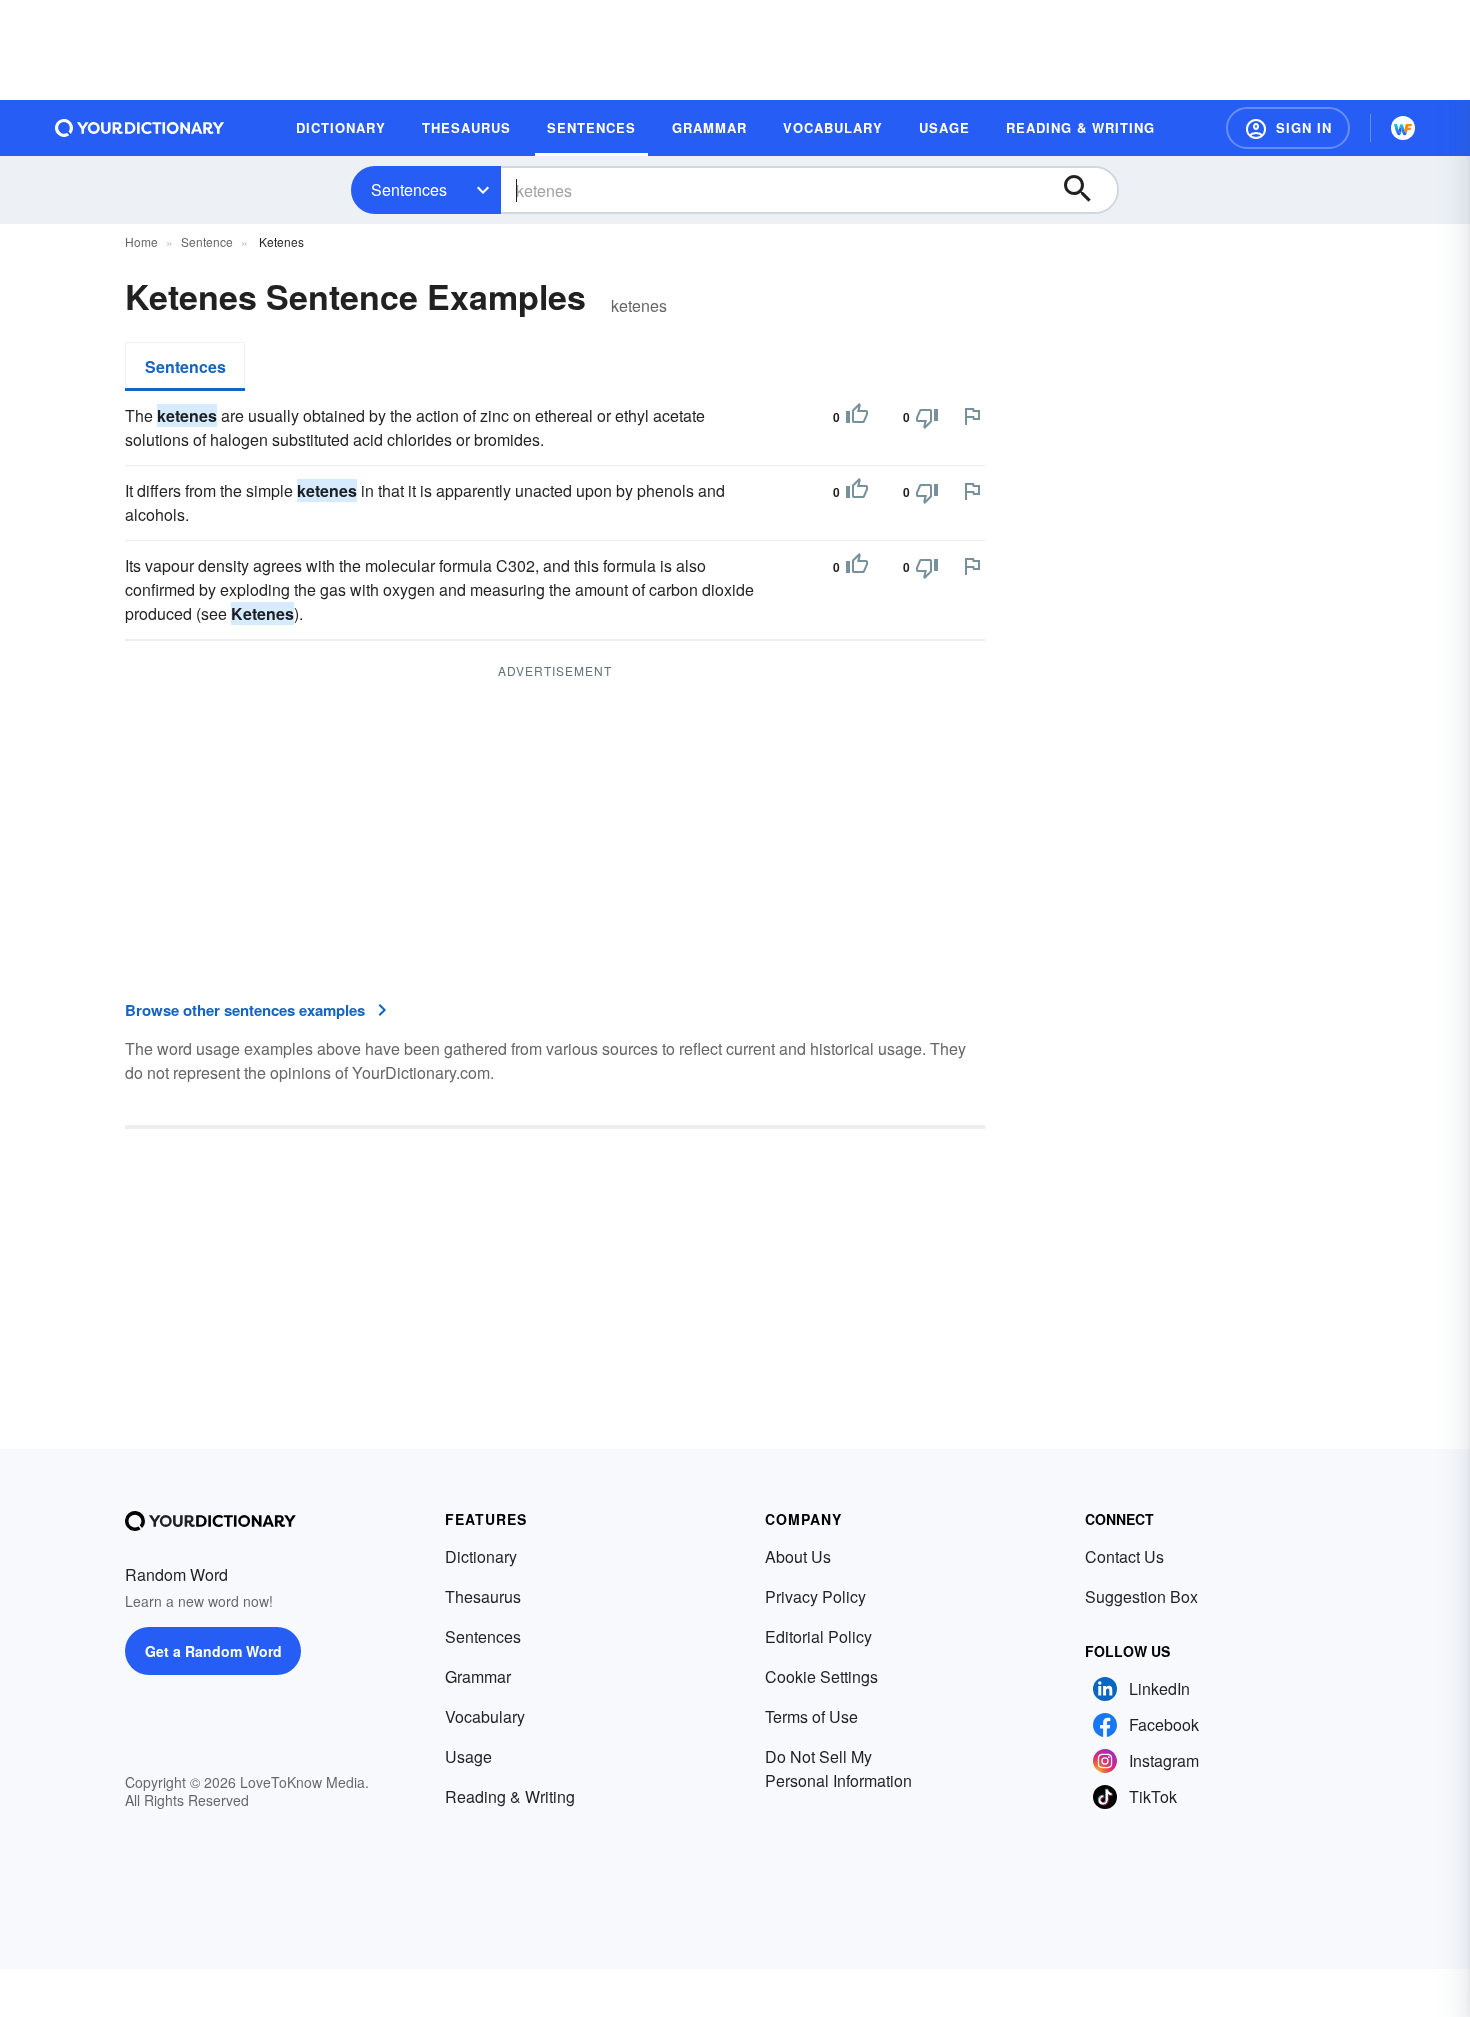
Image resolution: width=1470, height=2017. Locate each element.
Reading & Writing (510, 1796)
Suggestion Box (1141, 1596)
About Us (798, 1556)
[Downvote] (927, 417)
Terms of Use (811, 1716)
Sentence (207, 241)
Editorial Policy (818, 1636)
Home (141, 241)
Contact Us (1124, 1556)
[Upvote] (857, 417)
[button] (1288, 128)
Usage (468, 1756)
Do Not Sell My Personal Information (838, 1768)
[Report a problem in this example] (972, 416)
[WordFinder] (1403, 128)
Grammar (478, 1676)
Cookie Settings (821, 1676)
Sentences (409, 189)
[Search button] (1087, 190)
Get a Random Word (213, 1651)
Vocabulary (485, 1716)
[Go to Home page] (140, 128)
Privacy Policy (815, 1596)
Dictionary (481, 1556)
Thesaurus (483, 1596)
